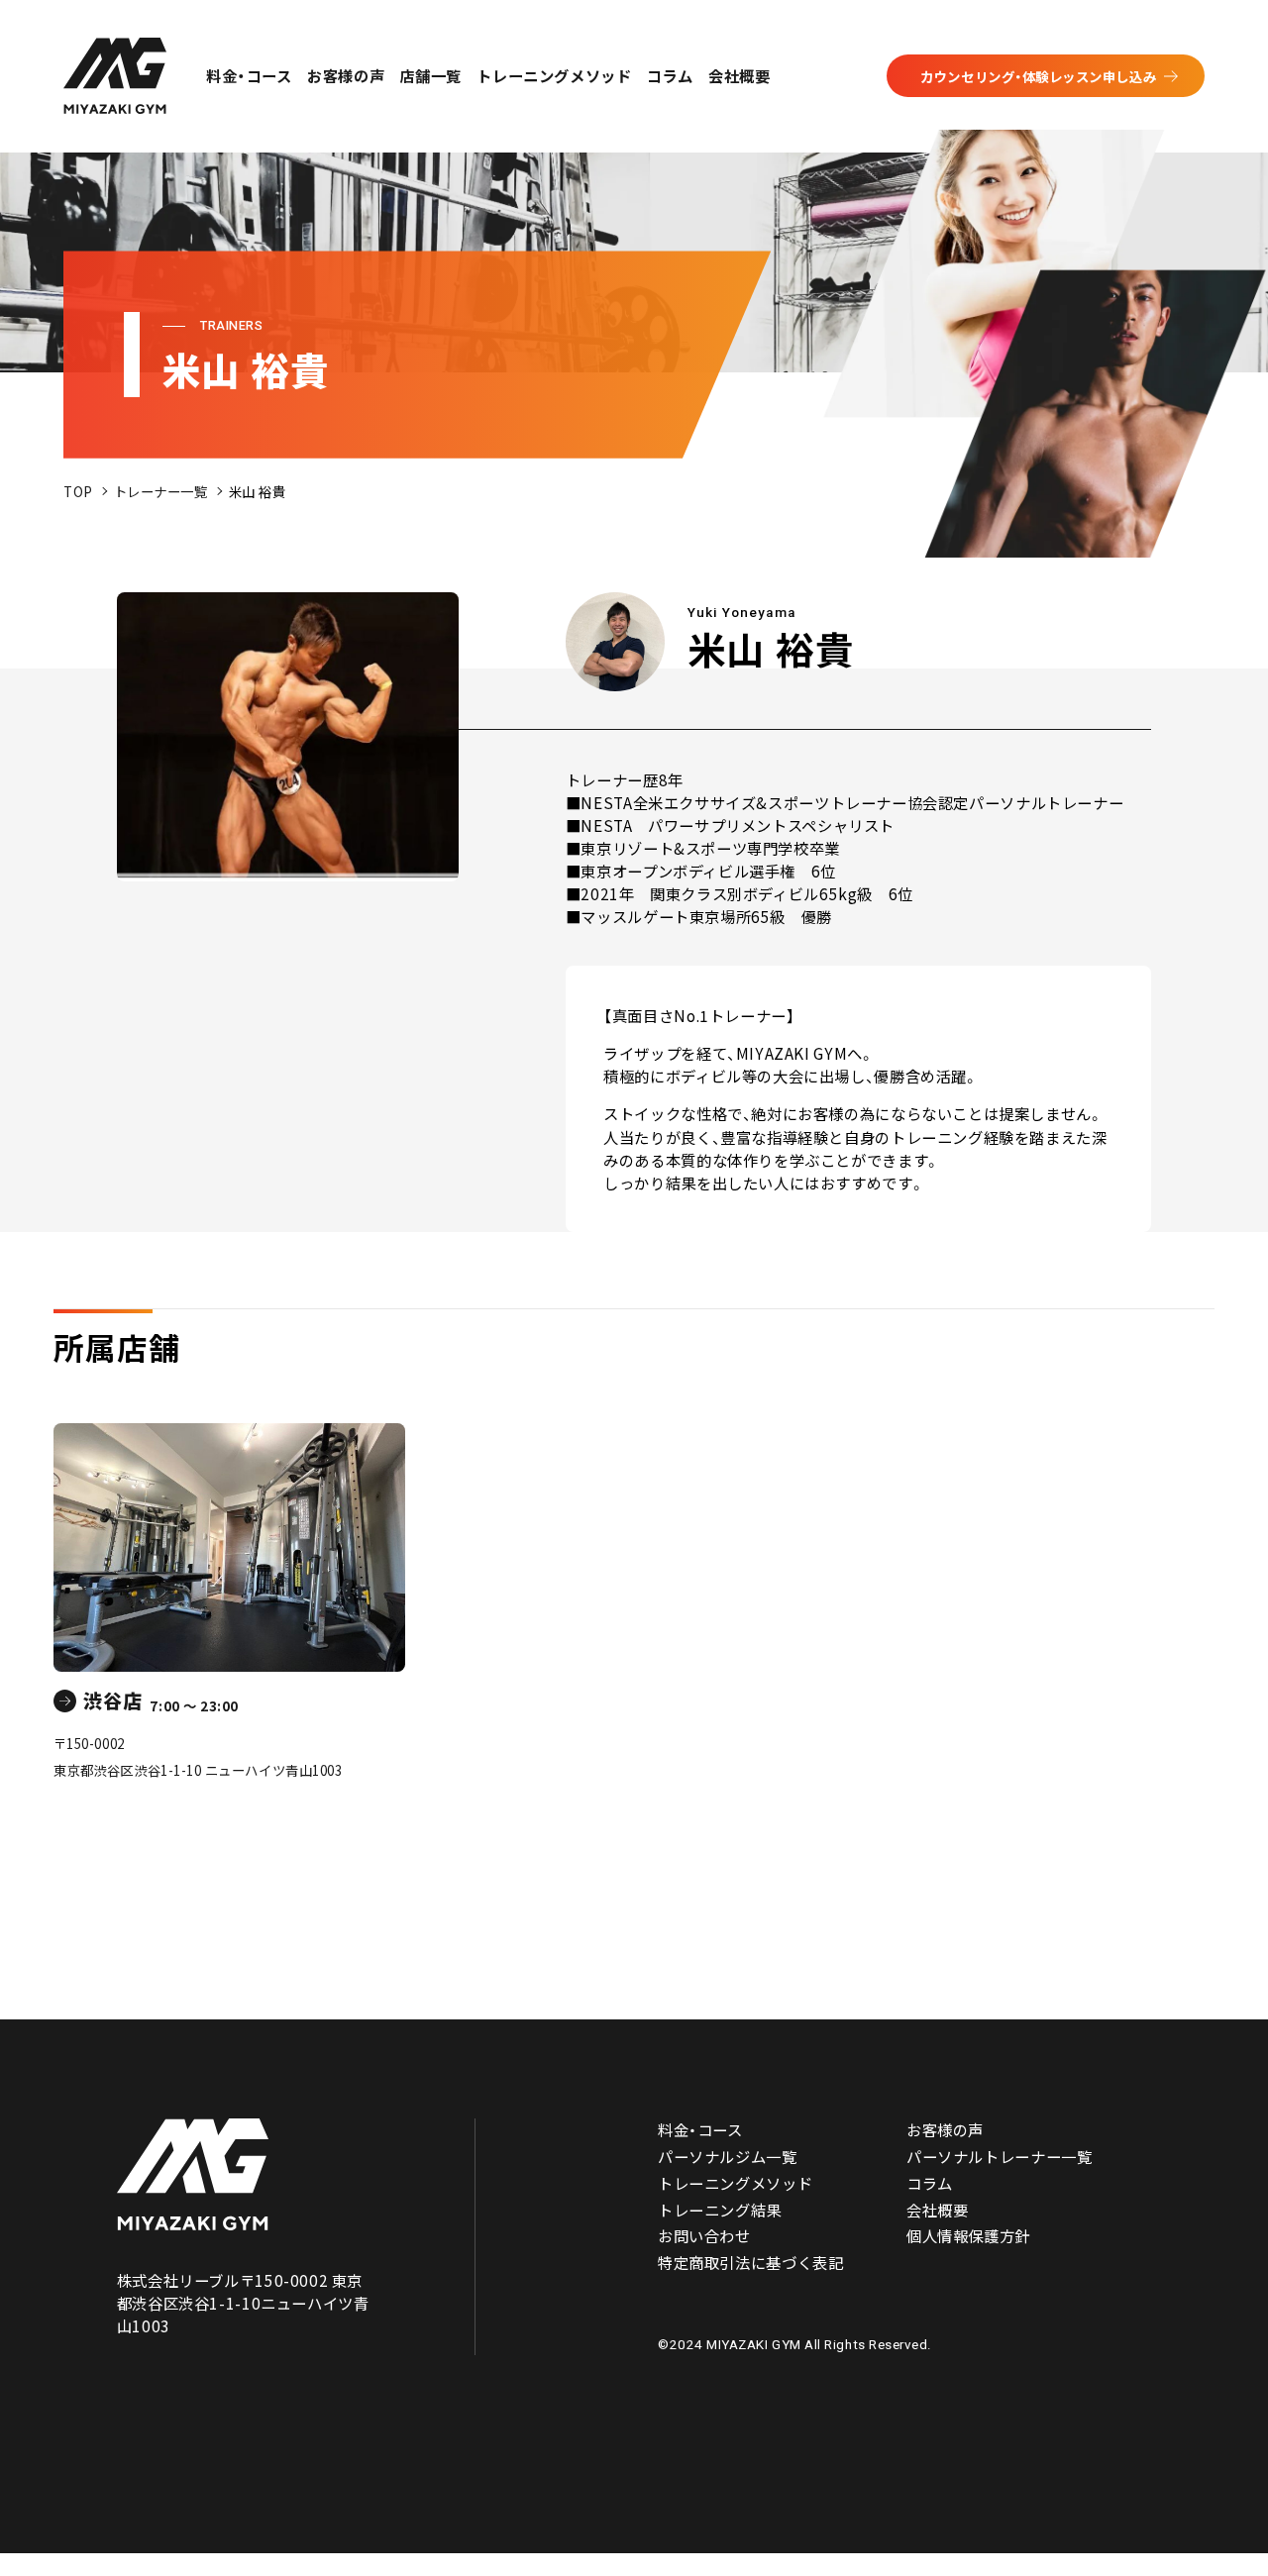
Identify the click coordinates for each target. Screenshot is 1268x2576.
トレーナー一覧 (161, 491)
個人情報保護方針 (968, 2235)
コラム (670, 75)
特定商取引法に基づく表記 (750, 2262)
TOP (78, 491)
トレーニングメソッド (554, 75)
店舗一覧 (430, 75)
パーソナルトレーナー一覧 (999, 2156)
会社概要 (739, 75)
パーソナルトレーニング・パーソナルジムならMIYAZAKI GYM (193, 2174)
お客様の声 (346, 75)
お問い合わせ (704, 2235)
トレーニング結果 (720, 2210)
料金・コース (249, 75)
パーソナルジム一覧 (728, 2156)
